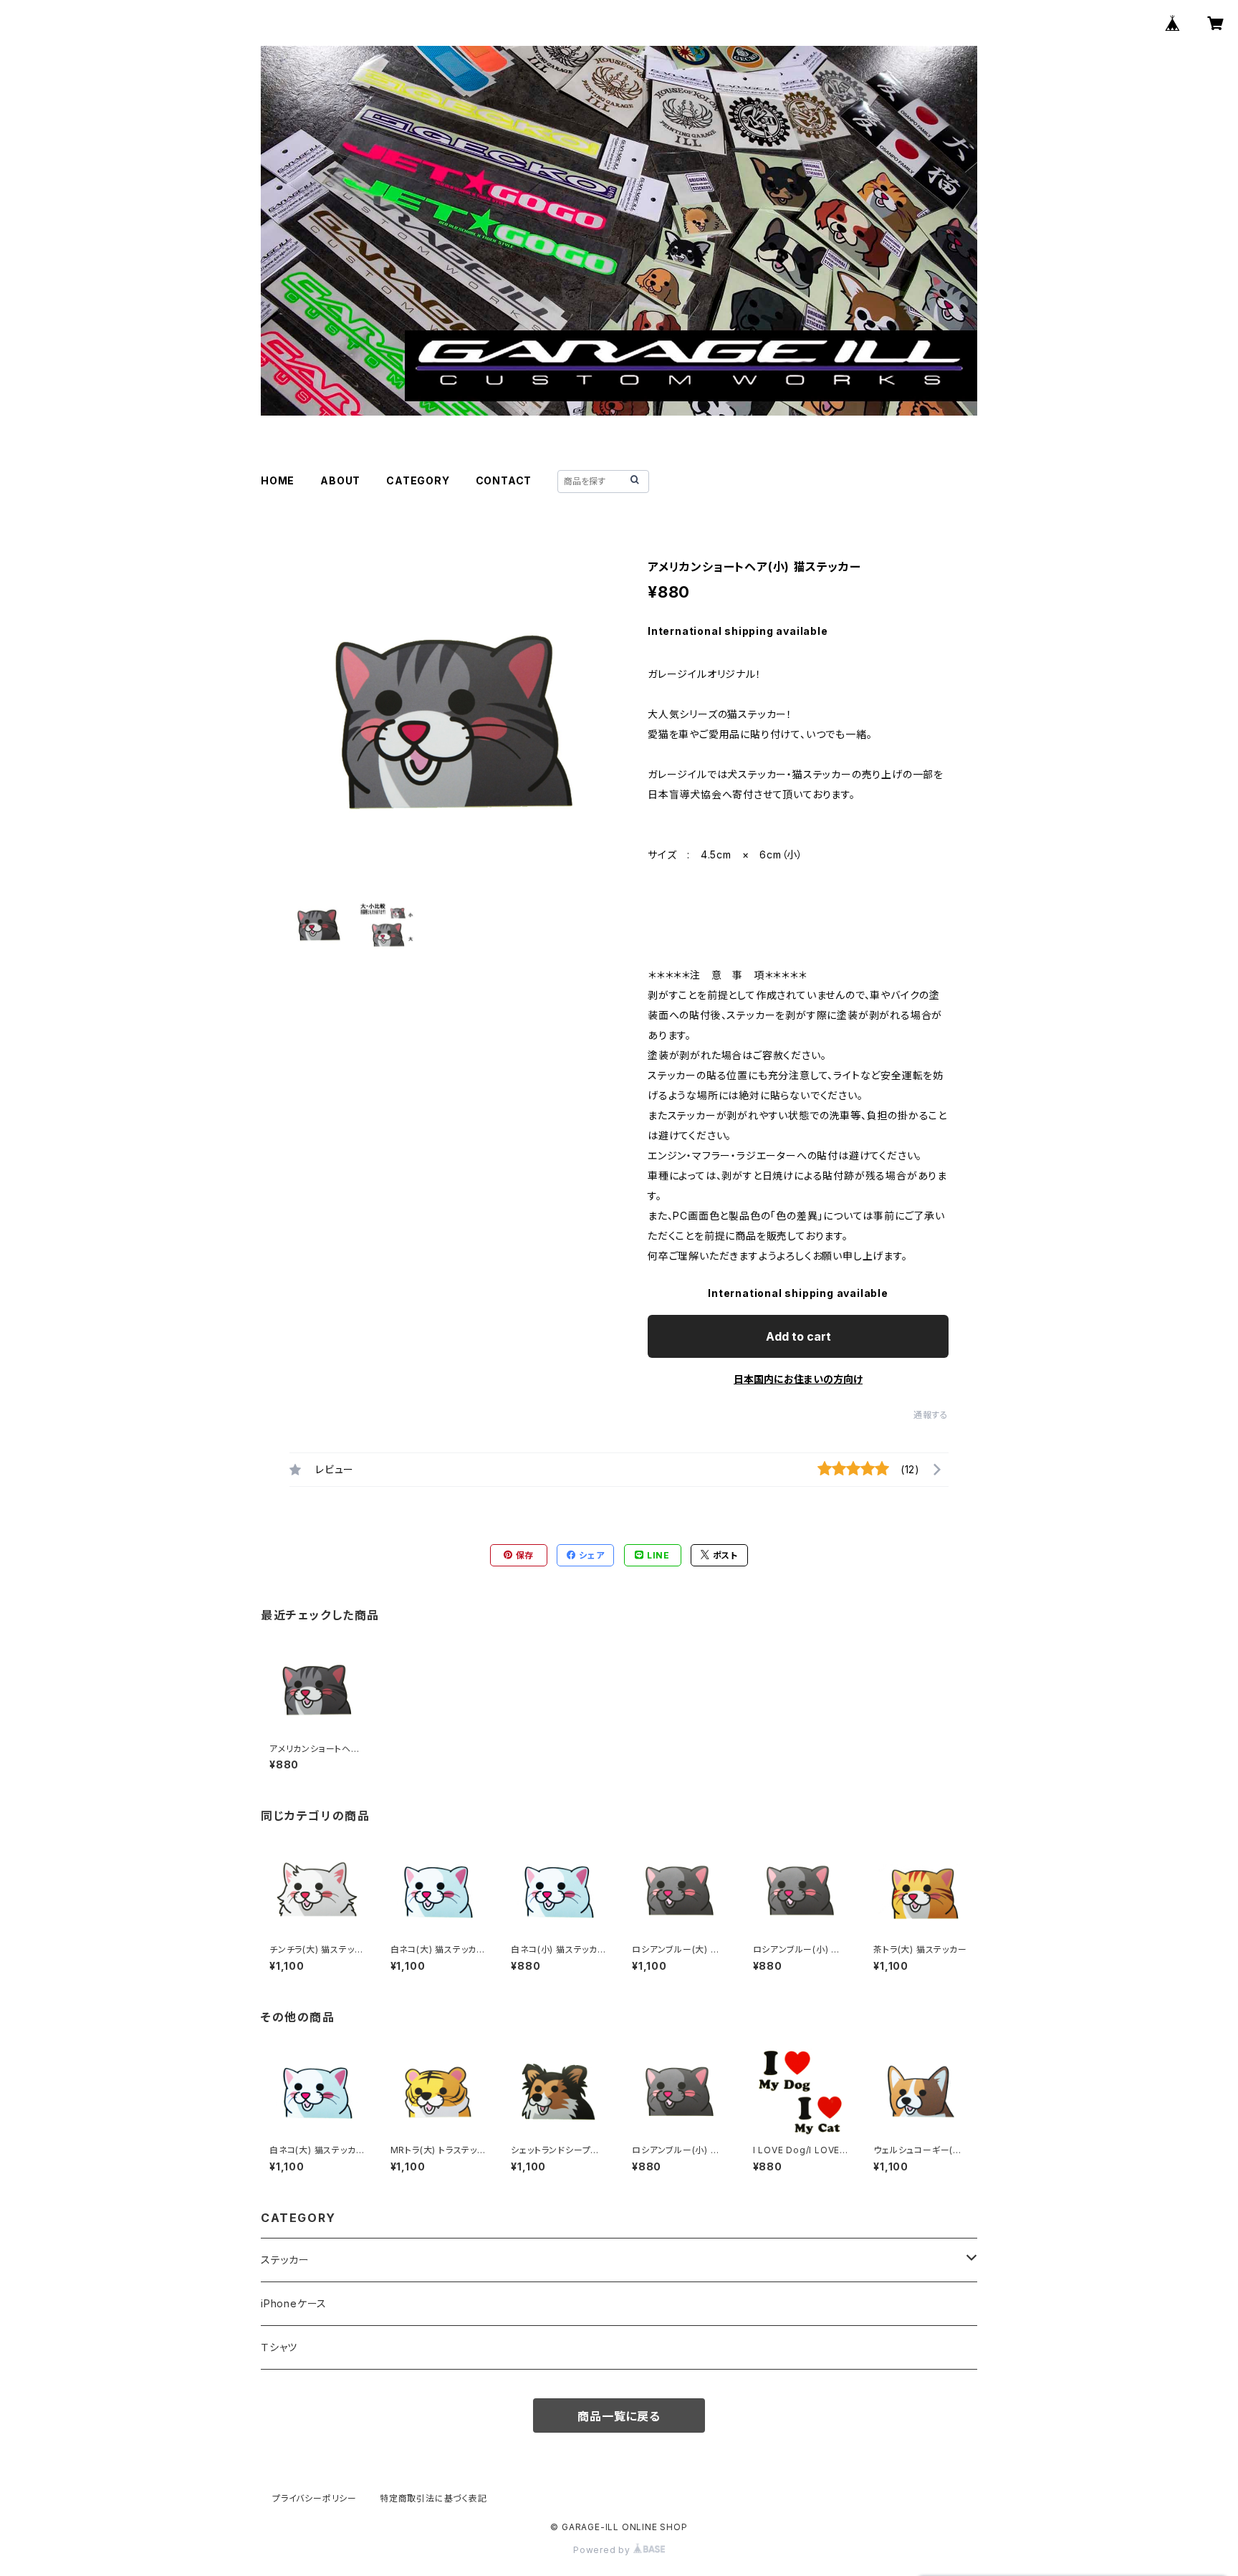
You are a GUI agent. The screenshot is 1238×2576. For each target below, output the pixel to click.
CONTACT (504, 480)
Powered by (603, 2550)
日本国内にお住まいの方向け (798, 1379)
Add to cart (798, 1336)
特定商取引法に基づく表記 (433, 2498)
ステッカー (285, 2260)
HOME (278, 480)
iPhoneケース (294, 2303)
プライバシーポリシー (315, 2498)
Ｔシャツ (279, 2347)
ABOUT (340, 480)
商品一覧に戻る (619, 2416)
